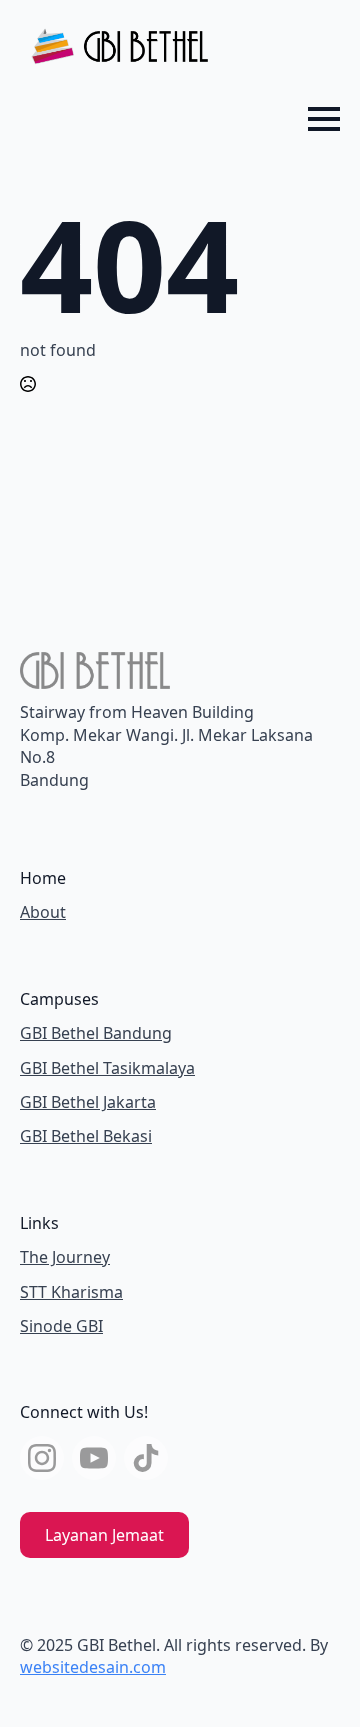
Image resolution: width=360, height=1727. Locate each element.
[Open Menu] (324, 119)
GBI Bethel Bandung (96, 1033)
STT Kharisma (71, 1292)
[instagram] (42, 1458)
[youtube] (94, 1458)
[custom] (146, 1458)
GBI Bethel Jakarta (88, 1102)
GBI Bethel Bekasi (86, 1136)
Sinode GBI (61, 1326)
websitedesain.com (93, 1667)
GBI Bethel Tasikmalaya (107, 1068)
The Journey (65, 1257)
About (43, 912)
